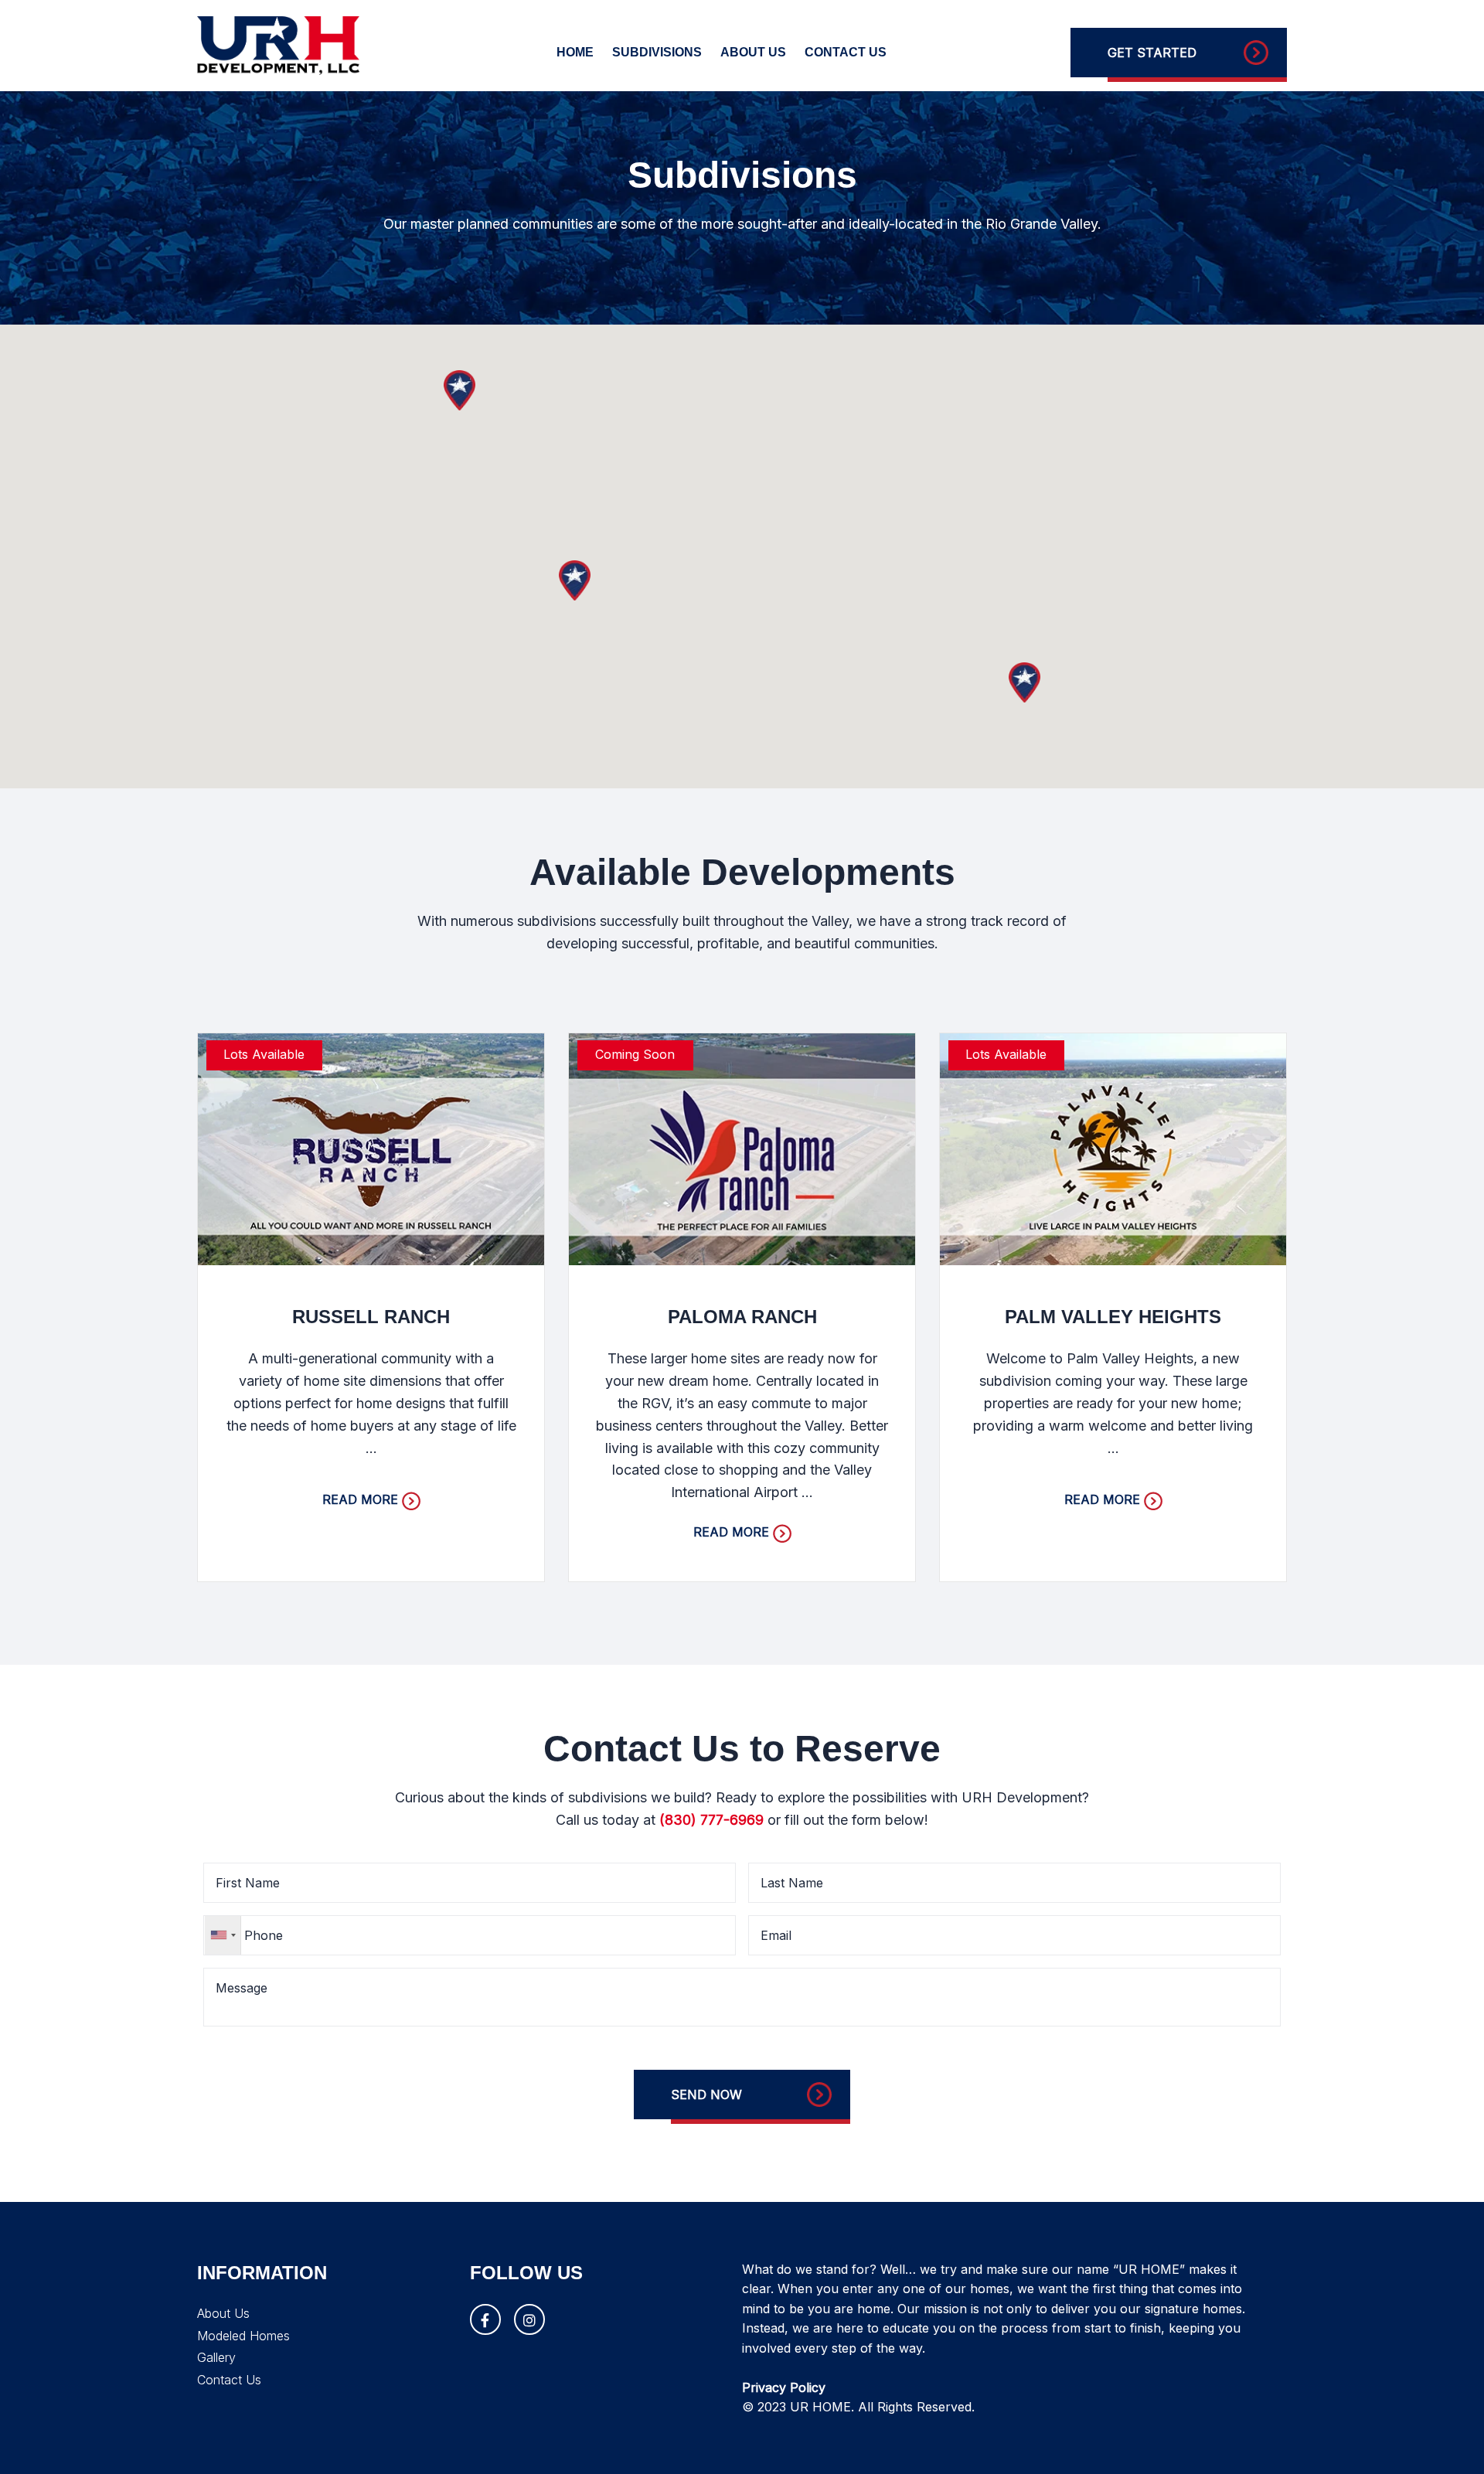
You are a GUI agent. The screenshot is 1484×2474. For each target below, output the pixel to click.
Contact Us (229, 2380)
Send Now (706, 2095)
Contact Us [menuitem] (846, 52)
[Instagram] (529, 2319)
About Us (223, 2313)
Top (1447, 2437)
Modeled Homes (243, 2336)
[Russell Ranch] (371, 1148)
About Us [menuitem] (753, 52)
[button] (1025, 682)
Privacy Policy (784, 2387)
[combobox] (223, 1935)
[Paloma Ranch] (742, 1148)
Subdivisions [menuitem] (657, 52)
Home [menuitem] (575, 52)
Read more (360, 1499)
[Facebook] (485, 2319)
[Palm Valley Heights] (1113, 1148)
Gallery (216, 2357)
